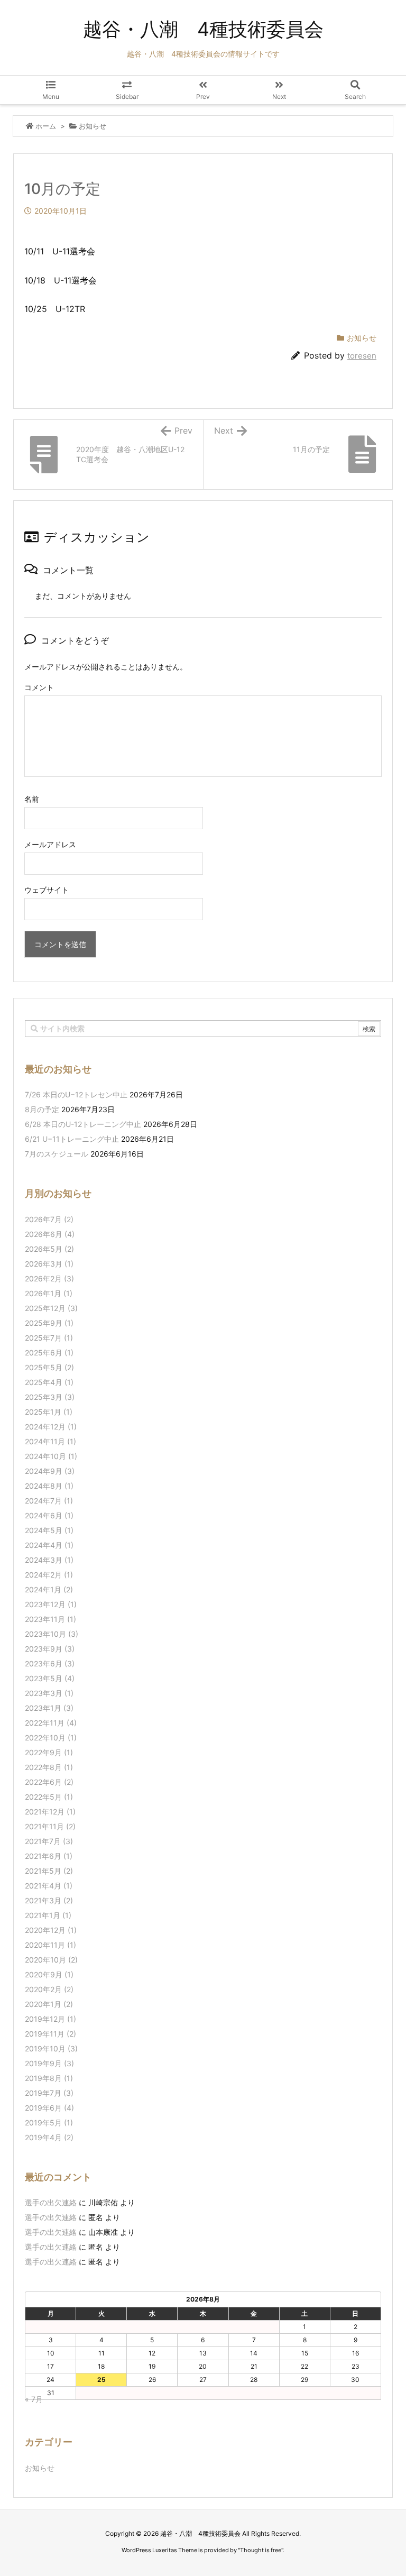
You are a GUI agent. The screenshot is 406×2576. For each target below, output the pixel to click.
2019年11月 (50, 2034)
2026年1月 (49, 1293)
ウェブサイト (47, 890)
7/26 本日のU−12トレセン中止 (76, 1094)
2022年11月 (51, 1723)
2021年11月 (50, 1826)
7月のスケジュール (57, 1154)
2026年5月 (49, 1249)
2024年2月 (49, 1575)
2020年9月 (49, 1974)
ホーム (46, 126)
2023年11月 (50, 1619)
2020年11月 (50, 1945)
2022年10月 (51, 1738)
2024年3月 (49, 1560)
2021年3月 (49, 1900)
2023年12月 (51, 1604)
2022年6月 (49, 1782)
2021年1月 (48, 1915)
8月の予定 (42, 1109)
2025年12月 (51, 1308)
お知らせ (93, 126)
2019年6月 (49, 2108)
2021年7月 (49, 1841)
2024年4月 (49, 1545)
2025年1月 (49, 1412)
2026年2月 (49, 1278)
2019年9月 (49, 2063)
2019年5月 (49, 2123)
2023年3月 (49, 1693)
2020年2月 (49, 1989)
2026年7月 (49, 1219)
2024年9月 (50, 1471)
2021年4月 (49, 1886)
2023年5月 (50, 1678)
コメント (39, 687)
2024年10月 (51, 1456)
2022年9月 (49, 1752)
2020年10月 (51, 1960)
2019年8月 (49, 2078)
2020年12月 (51, 1930)
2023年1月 (49, 1708)
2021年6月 (49, 1856)
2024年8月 (49, 1486)
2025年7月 (49, 1338)
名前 (32, 799)
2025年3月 (50, 1397)
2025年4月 (49, 1382)
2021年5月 (49, 1871)
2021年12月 (50, 1812)
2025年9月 (49, 1323)
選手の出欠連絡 (51, 2202)
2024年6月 (49, 1515)
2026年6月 (50, 1234)
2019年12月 (50, 2019)
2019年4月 (49, 2137)
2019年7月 (49, 2093)
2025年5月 (49, 1367)
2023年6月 (50, 1663)
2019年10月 (51, 2048)
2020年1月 (49, 2004)
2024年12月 (51, 1427)
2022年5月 (49, 1797)
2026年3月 (49, 1264)
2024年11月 (50, 1441)
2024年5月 (49, 1530)
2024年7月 (49, 1501)
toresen (362, 356)
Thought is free (261, 2550)
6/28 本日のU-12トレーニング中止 (83, 1124)
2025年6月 (49, 1353)
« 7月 (34, 2399)
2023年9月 (50, 1649)
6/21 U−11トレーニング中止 (72, 1139)
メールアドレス (50, 844)
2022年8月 (49, 1767)
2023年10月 (52, 1634)
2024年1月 (49, 1589)
